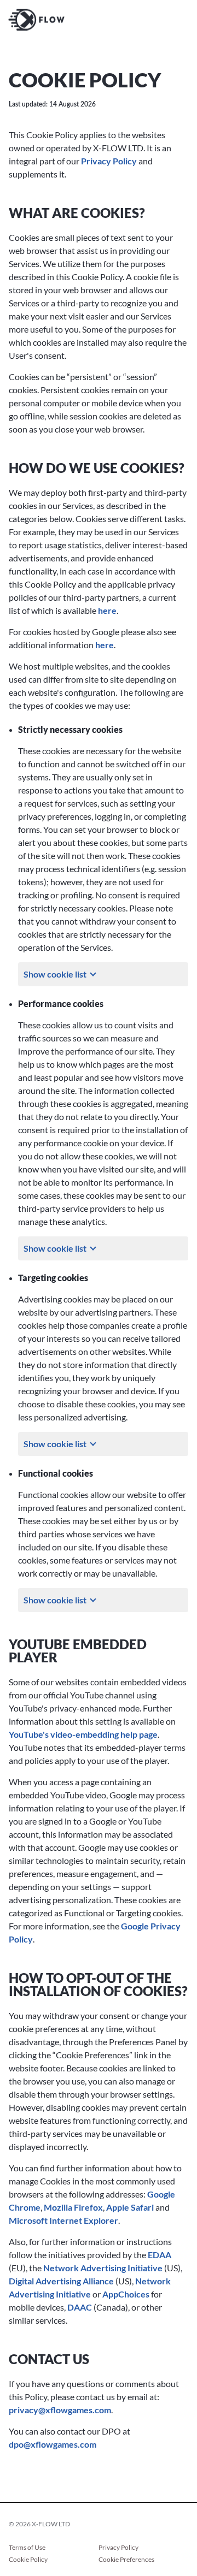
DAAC (80, 2307)
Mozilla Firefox (73, 2207)
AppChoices (126, 2294)
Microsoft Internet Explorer (63, 2220)
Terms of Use (27, 2548)
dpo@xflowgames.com (53, 2444)
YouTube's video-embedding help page (83, 1734)
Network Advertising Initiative (103, 2268)
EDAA (160, 2255)
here (107, 610)
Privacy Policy (109, 161)
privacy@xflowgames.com (60, 2410)
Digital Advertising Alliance (61, 2281)
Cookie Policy (28, 2560)
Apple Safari (130, 2207)
